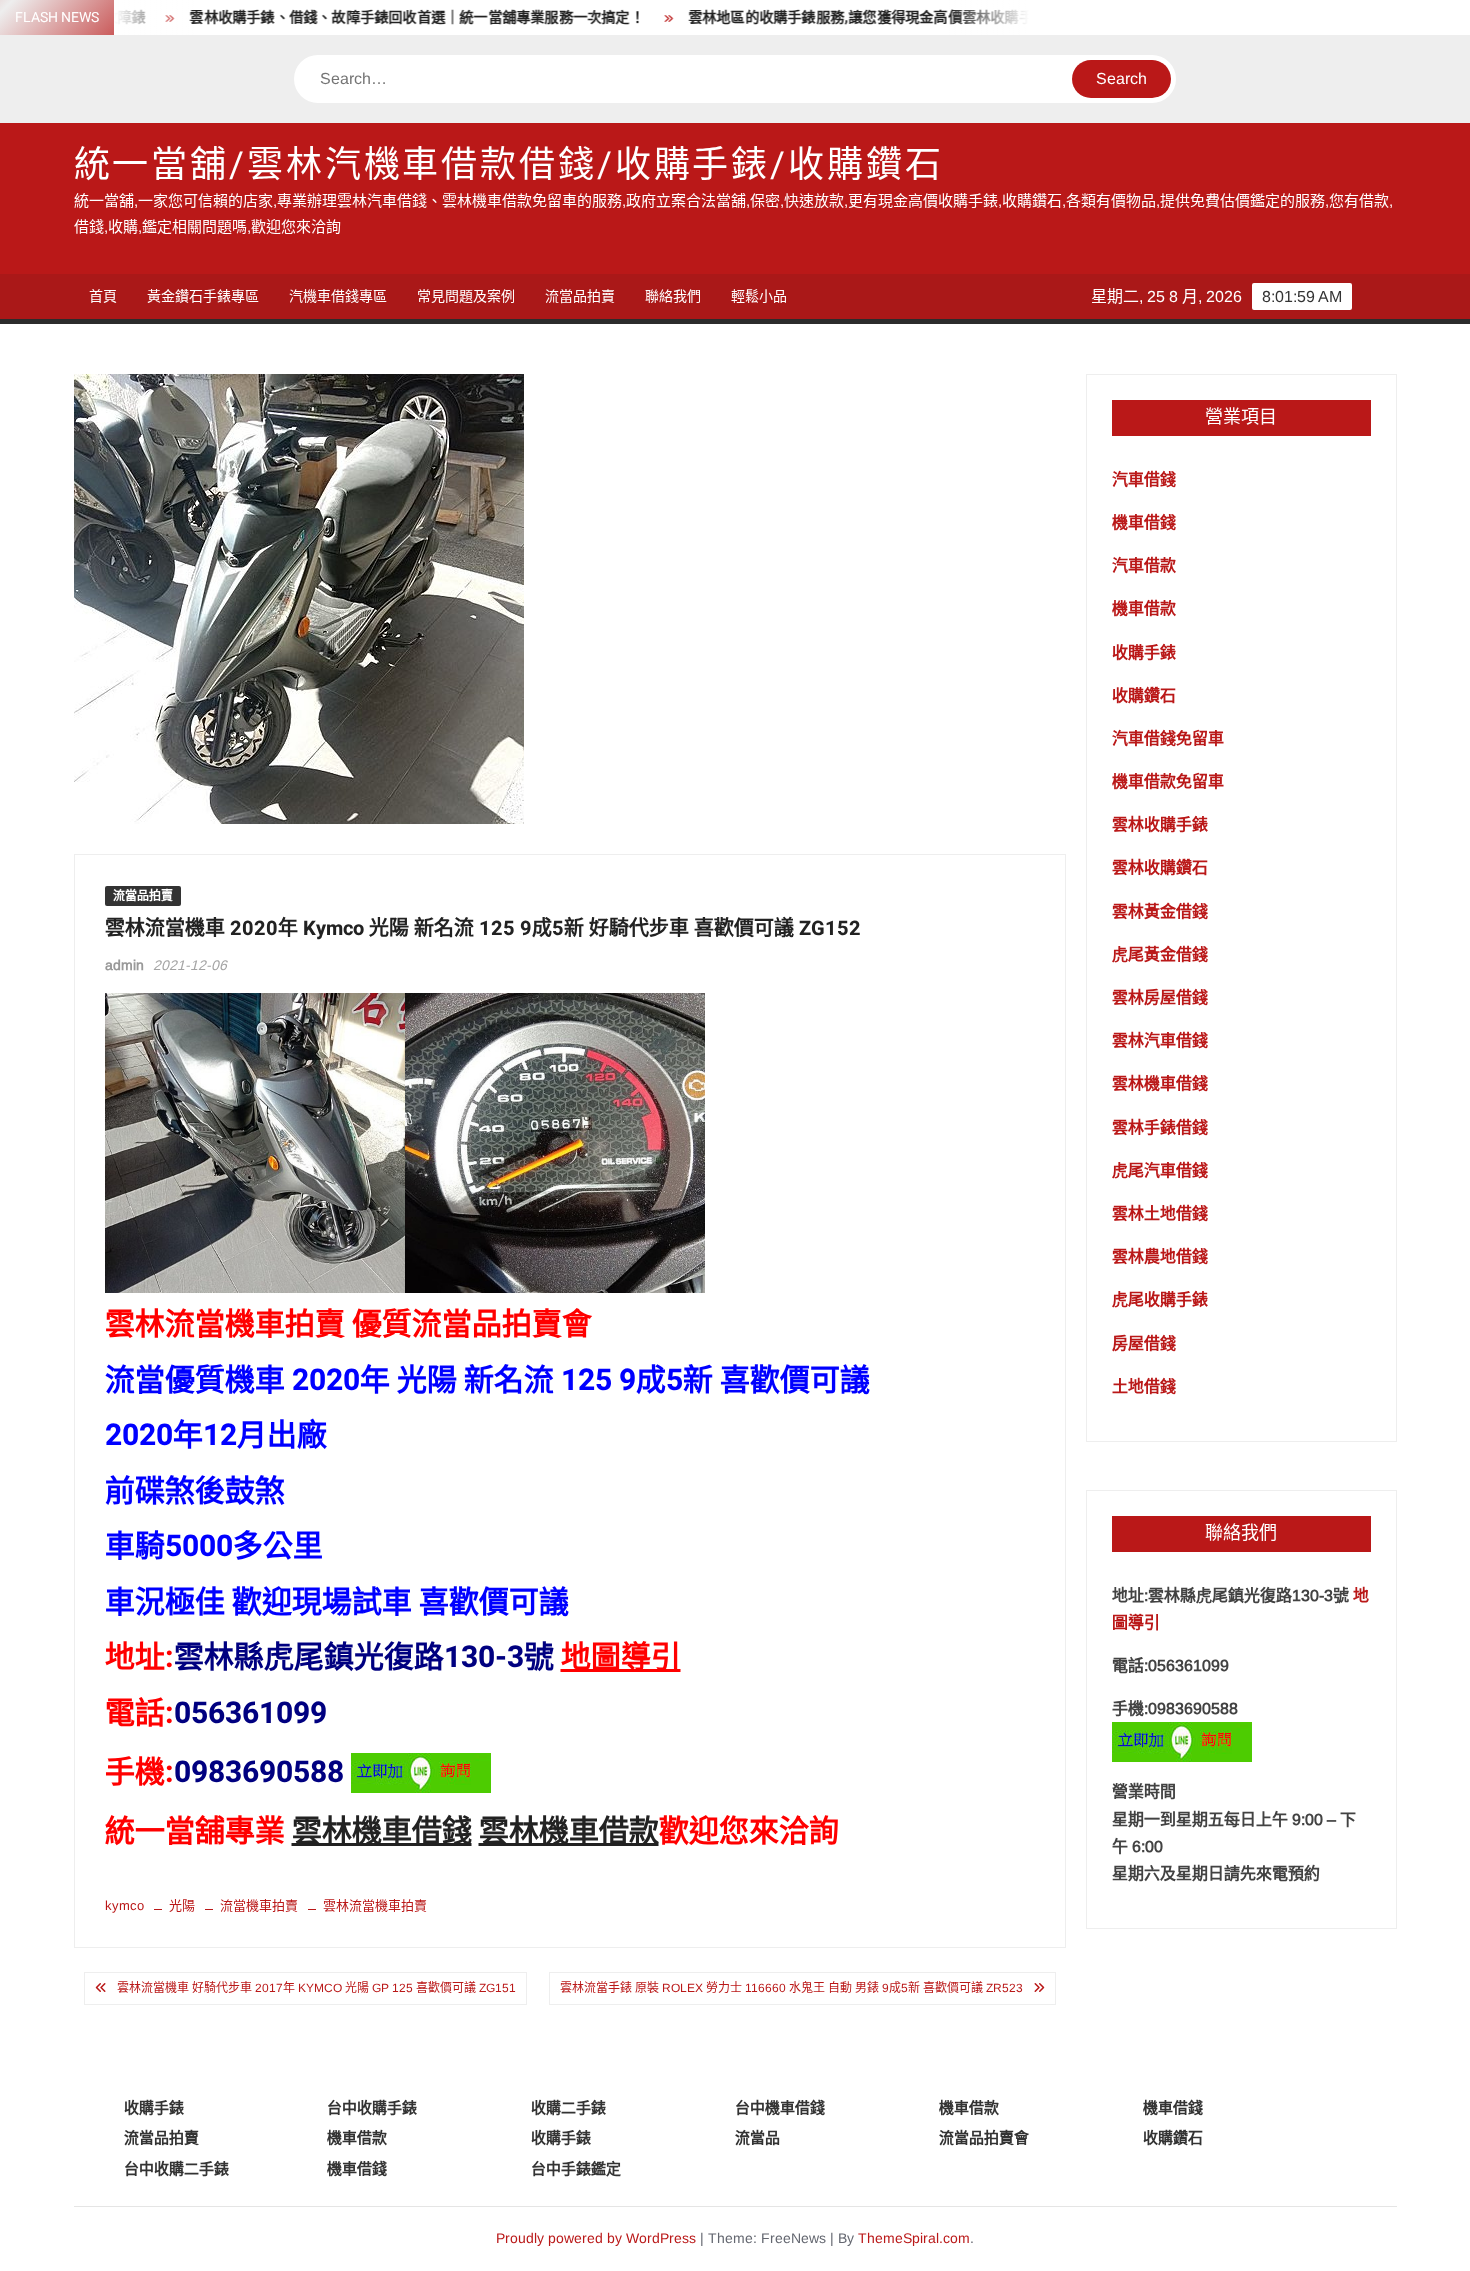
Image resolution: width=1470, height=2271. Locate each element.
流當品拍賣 (580, 296)
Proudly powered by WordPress (596, 2238)
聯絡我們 (673, 296)
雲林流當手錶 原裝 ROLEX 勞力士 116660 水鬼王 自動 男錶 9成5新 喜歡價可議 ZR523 (791, 1988)
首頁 (103, 296)
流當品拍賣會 (984, 2137)
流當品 (757, 2137)
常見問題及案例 (466, 296)
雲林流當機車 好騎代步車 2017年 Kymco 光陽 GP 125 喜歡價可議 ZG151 (316, 1988)
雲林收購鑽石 (1160, 867)
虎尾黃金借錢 (1160, 954)
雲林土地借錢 (1160, 1213)
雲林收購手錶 (1160, 824)
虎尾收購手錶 (1160, 1299)
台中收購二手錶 (176, 2168)
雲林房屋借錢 (1160, 997)
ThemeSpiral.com (914, 2238)
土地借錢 (1144, 1386)
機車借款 (1144, 608)
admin (124, 965)
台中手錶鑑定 (576, 2168)
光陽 (182, 1905)
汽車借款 (1144, 565)
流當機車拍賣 (259, 1905)
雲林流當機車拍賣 (375, 1905)
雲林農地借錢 (1160, 1256)
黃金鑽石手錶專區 (203, 296)
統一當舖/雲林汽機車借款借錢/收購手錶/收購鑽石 (509, 165)
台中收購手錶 (372, 2107)
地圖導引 (621, 1658)
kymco (124, 1905)
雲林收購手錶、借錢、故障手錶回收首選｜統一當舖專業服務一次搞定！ (363, 17)
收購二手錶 (568, 2107)
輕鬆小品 (759, 296)
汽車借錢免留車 (1168, 738)
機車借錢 (1144, 522)
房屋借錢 (1144, 1343)
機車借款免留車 (1168, 781)
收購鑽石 (1144, 695)
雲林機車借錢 (382, 1832)
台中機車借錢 (780, 2107)
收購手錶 (1144, 652)
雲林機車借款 (569, 1832)
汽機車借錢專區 (338, 296)
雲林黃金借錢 (1160, 911)
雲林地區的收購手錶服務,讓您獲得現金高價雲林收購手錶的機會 (836, 17)
